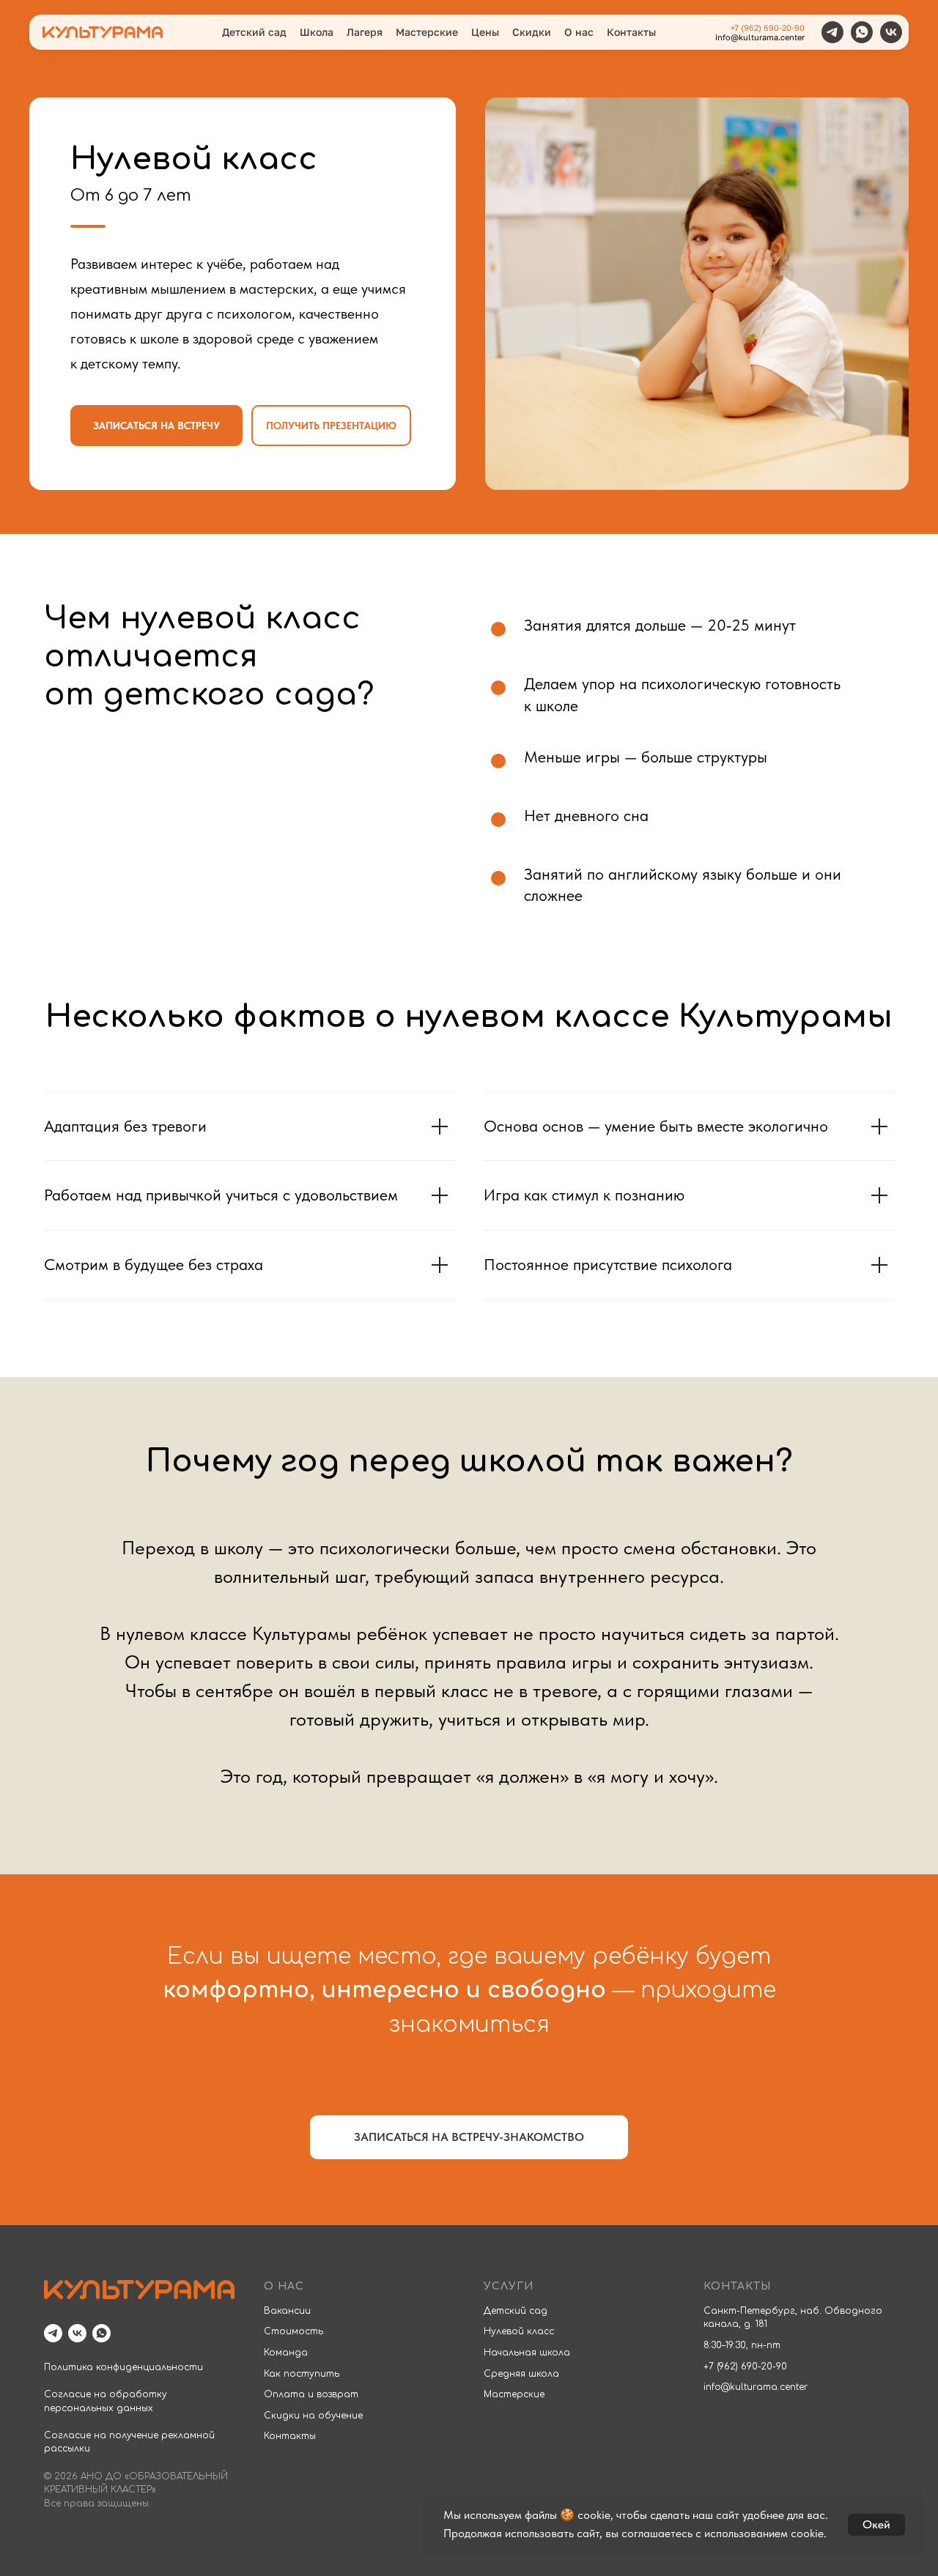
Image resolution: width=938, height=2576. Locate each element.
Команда (286, 2353)
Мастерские (514, 2394)
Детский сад (516, 2311)
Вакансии (287, 2311)
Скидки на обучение (313, 2416)
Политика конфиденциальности (123, 2367)
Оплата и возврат (311, 2394)
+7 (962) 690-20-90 (768, 27)
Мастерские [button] (427, 32)
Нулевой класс (519, 2331)
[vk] (891, 32)
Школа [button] (317, 32)
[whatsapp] (862, 32)
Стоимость (293, 2331)
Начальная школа (527, 2353)
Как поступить (302, 2374)
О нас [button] (579, 32)
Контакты (631, 32)
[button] (156, 426)
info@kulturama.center (760, 37)
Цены (485, 32)
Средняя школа (521, 2374)
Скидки (532, 32)
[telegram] (832, 32)
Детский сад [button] (254, 32)
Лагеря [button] (365, 32)
